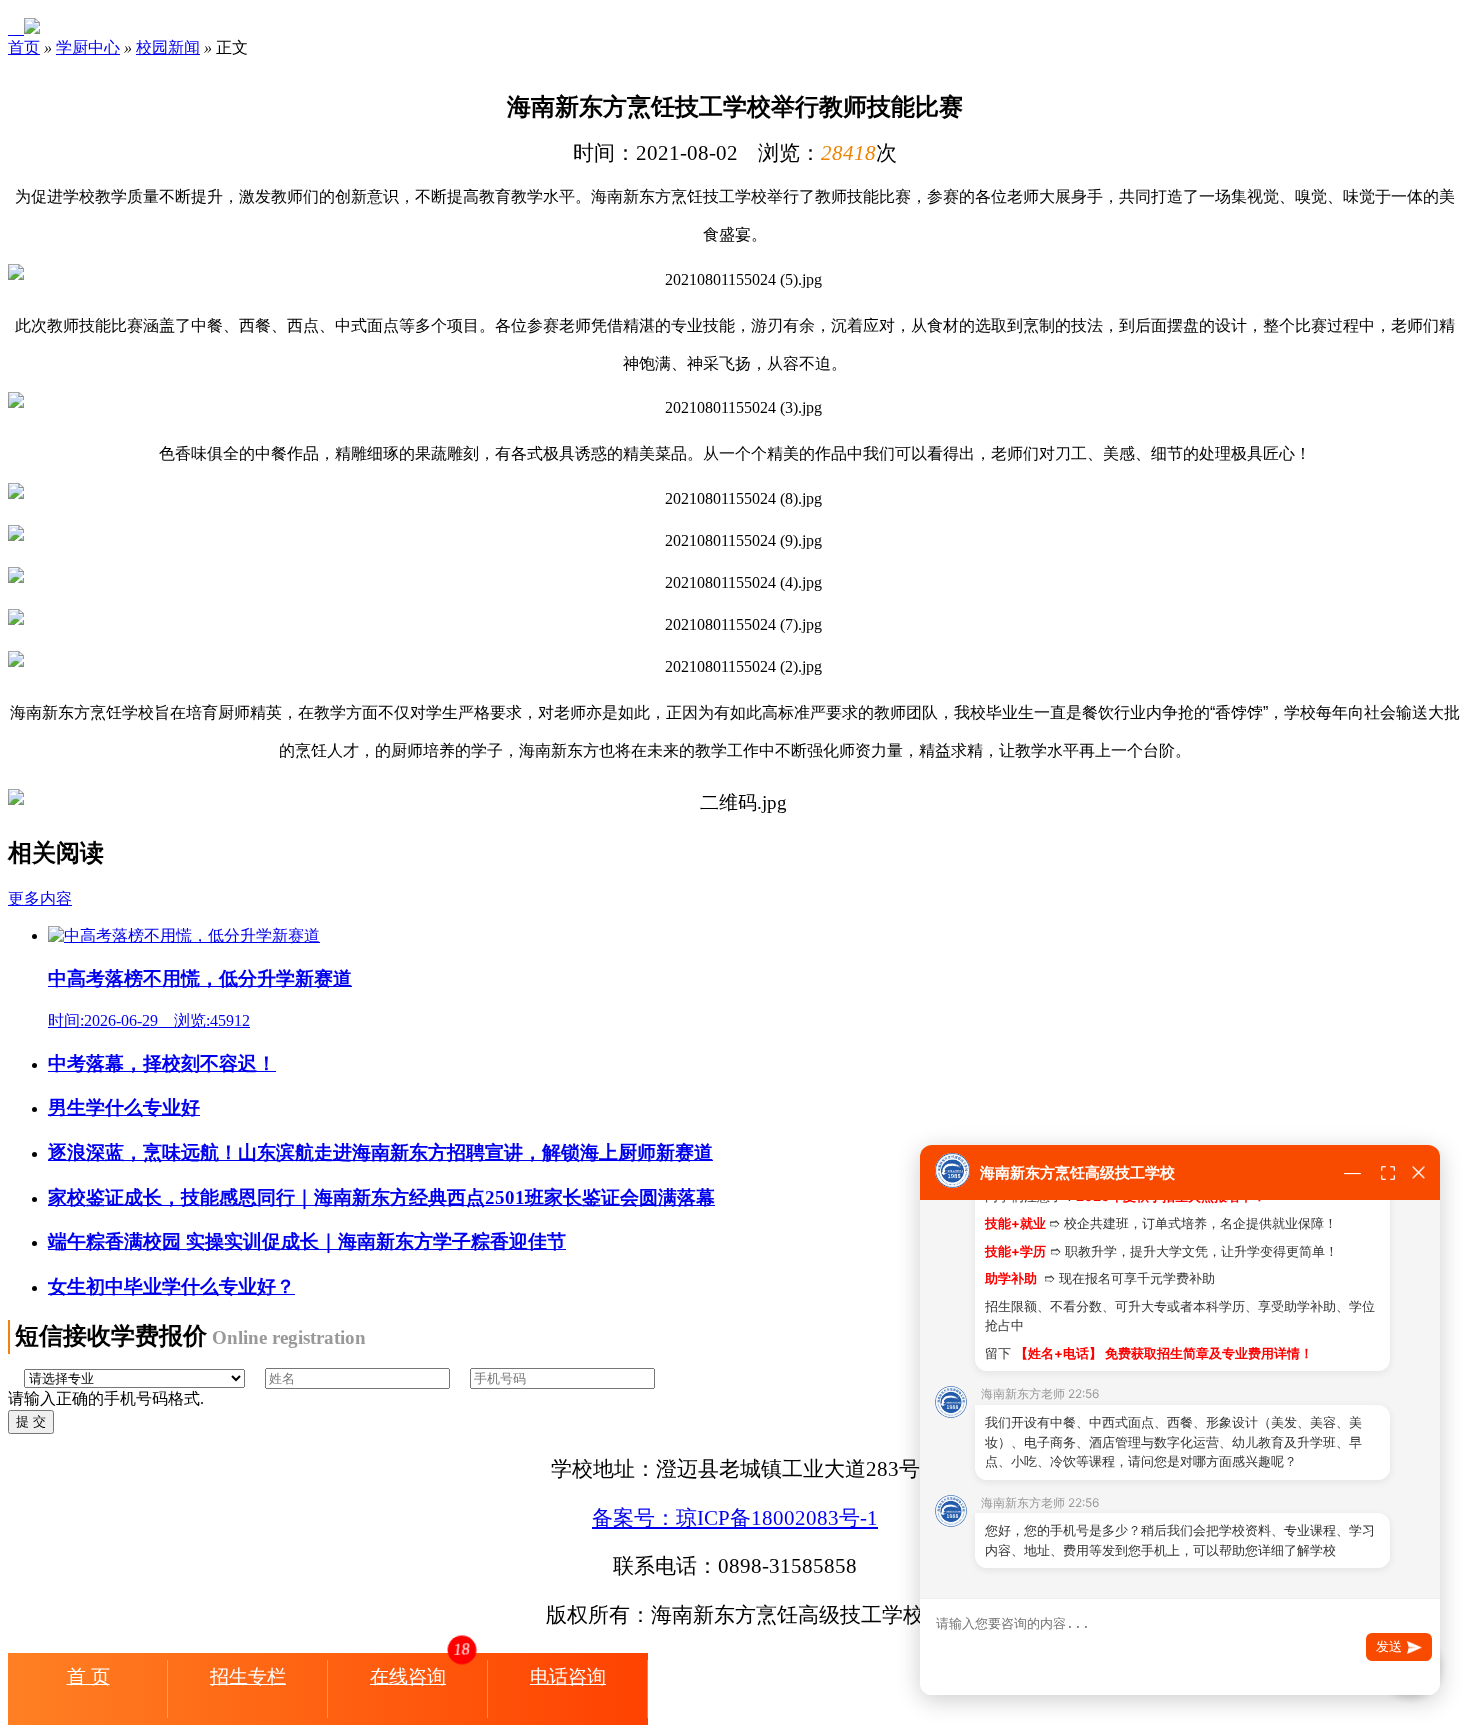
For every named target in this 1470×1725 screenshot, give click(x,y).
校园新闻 (168, 47)
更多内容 (40, 898)
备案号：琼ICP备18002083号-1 (735, 1517)
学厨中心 (88, 47)
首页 (24, 47)
